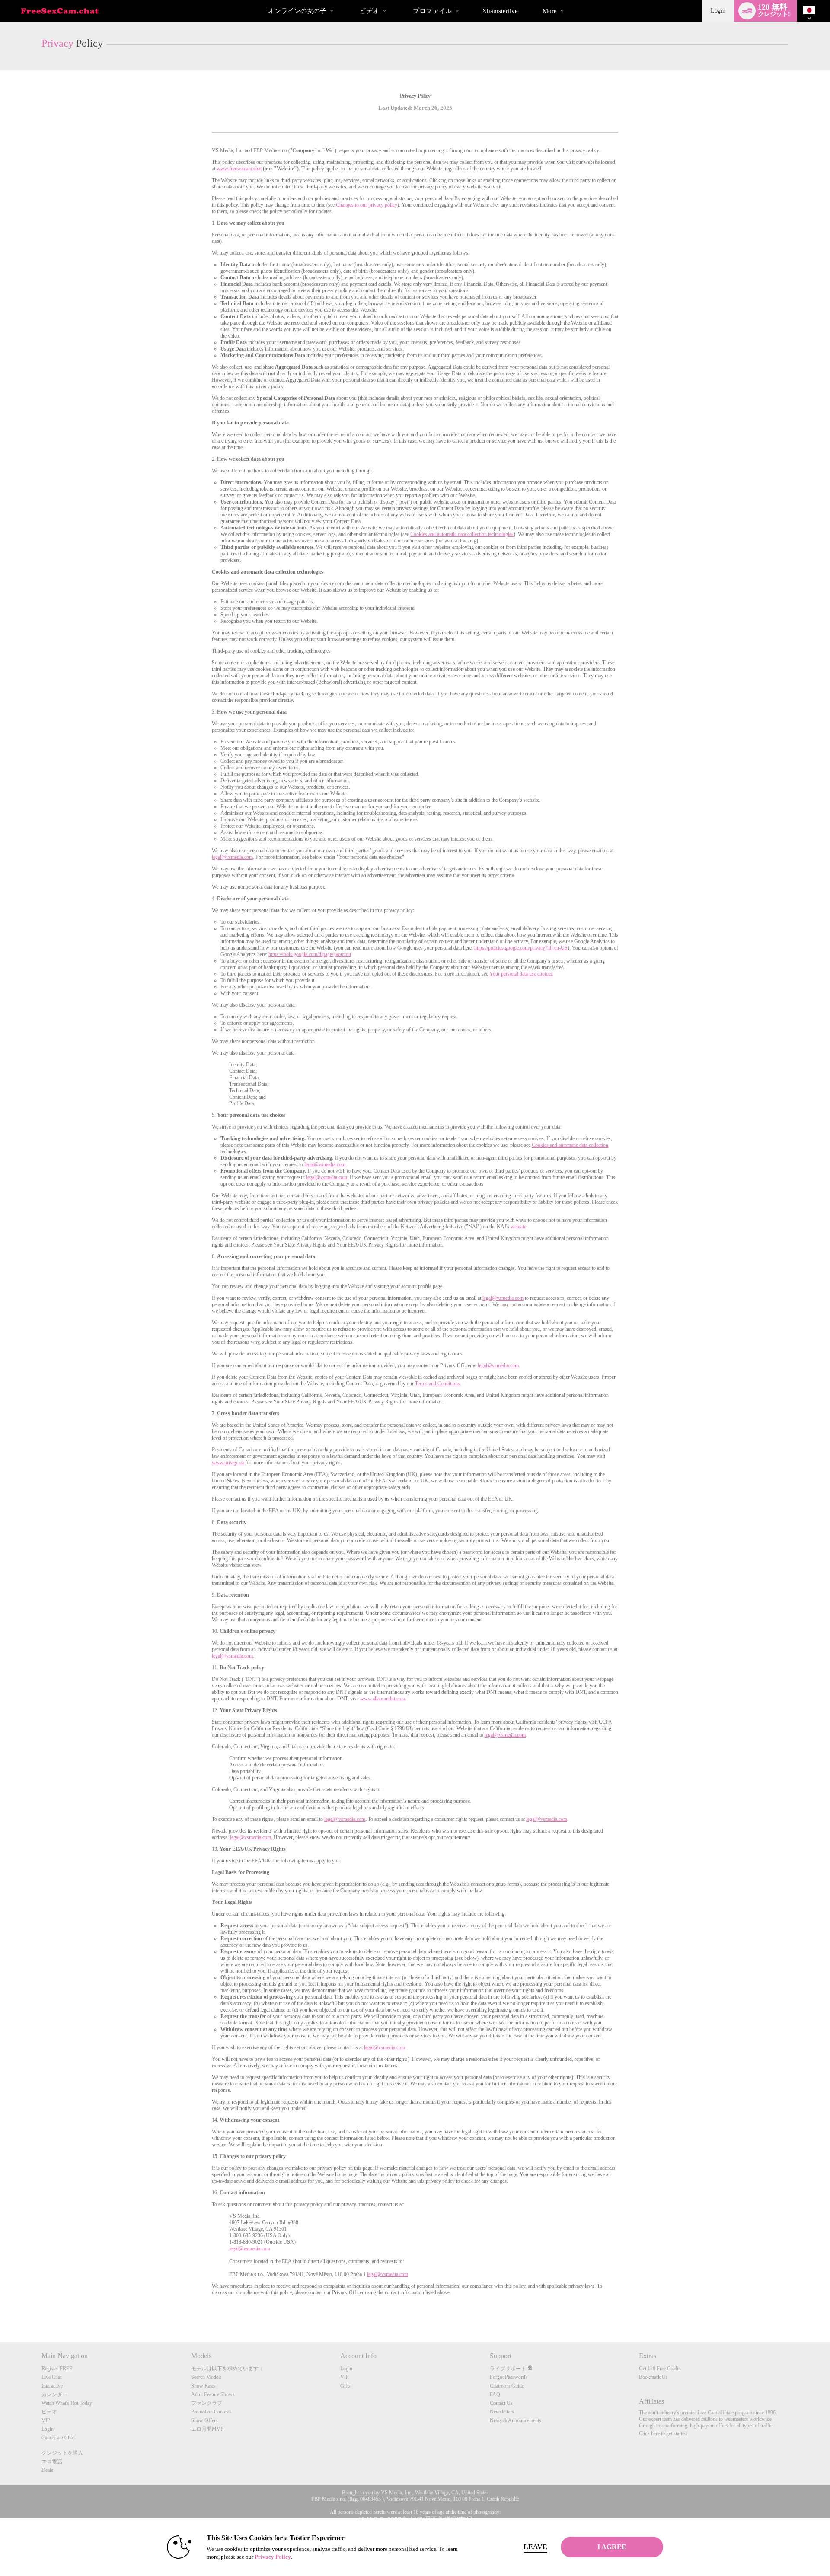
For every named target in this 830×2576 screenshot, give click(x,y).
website (518, 1227)
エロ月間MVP (207, 2429)
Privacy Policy (273, 2557)
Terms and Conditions (437, 1384)
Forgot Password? (509, 2377)
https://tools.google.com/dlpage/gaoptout (310, 954)
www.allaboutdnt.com (383, 1699)
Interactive (52, 2386)
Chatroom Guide (507, 2386)
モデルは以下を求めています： (227, 2369)
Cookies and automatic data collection (570, 1145)
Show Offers (204, 2420)
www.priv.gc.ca (228, 1463)
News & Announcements (516, 2420)
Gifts (345, 2386)
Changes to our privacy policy (367, 205)
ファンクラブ (207, 2403)
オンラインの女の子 (297, 11)
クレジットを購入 (62, 2453)
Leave (535, 2547)
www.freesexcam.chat (239, 169)
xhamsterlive (500, 11)
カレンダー (54, 2394)
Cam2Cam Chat (58, 2438)
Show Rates (203, 2386)
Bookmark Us (653, 2377)
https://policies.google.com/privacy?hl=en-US (521, 948)
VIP (46, 2420)
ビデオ (369, 11)
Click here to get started (663, 2433)
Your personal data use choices (521, 974)
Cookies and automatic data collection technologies (462, 534)
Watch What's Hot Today (67, 2403)
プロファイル (432, 11)
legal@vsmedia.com (232, 857)
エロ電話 (52, 2461)
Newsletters (502, 2412)
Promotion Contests (211, 2412)
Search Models (206, 2377)
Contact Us (501, 2403)
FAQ (495, 2394)
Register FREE (57, 2369)
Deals (47, 2470)
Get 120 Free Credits (660, 2369)
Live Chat (51, 2377)
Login (718, 11)
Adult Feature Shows (213, 2394)
